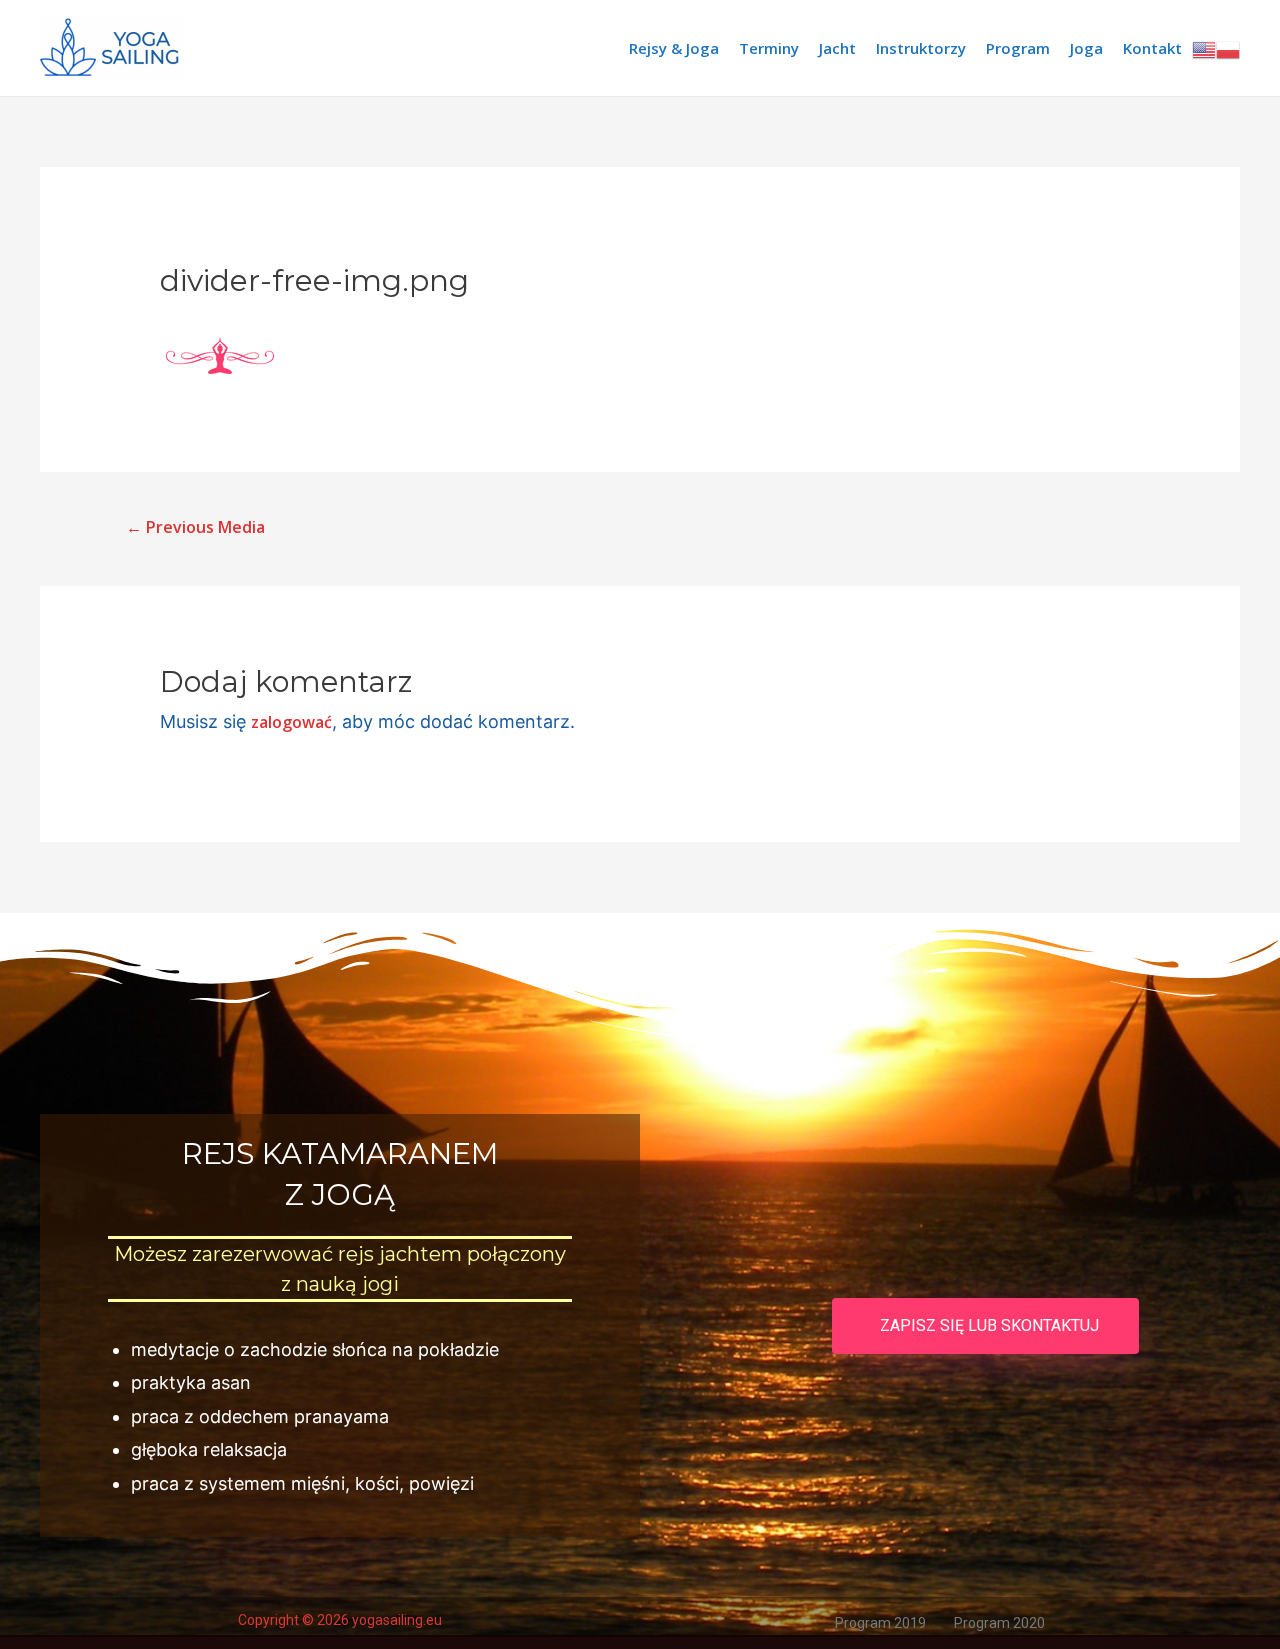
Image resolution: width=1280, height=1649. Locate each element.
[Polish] (1228, 48)
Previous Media (195, 527)
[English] (1204, 48)
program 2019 (880, 1623)
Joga (1086, 48)
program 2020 (999, 1623)
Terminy (769, 48)
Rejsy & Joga (674, 48)
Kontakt (1152, 48)
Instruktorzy (921, 48)
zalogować (291, 722)
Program (1018, 48)
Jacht (837, 48)
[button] (985, 1326)
